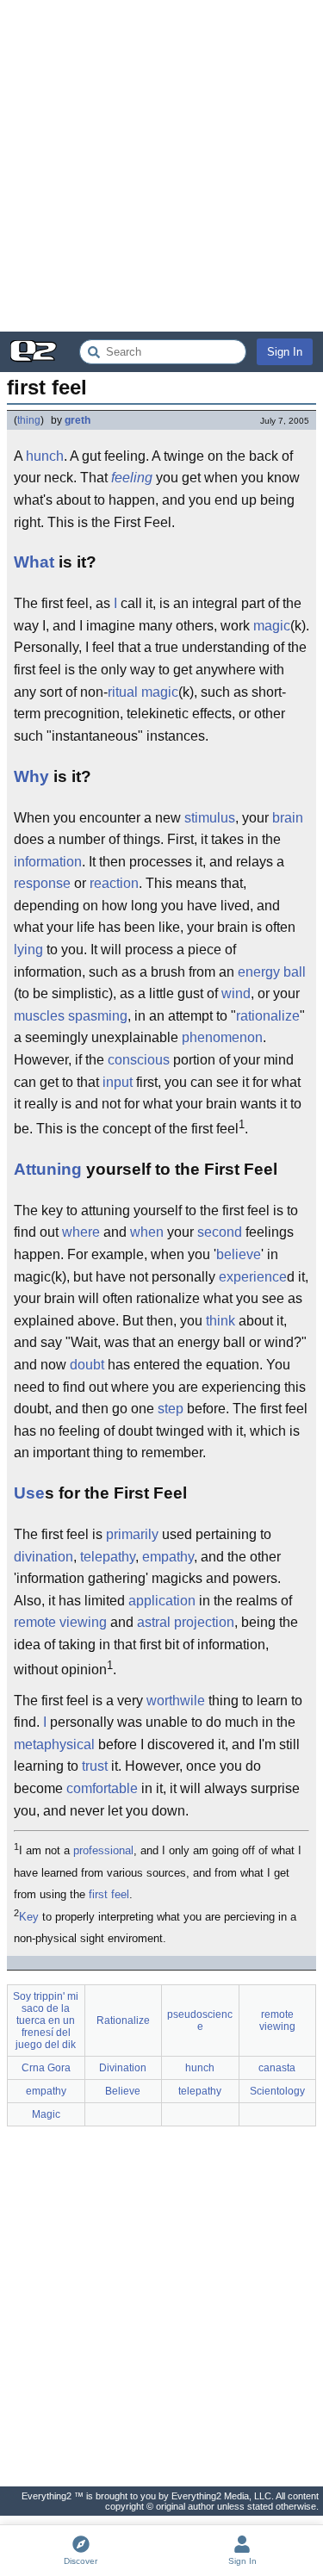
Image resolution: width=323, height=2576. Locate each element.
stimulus (210, 818)
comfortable (102, 1788)
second (220, 1232)
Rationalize (123, 2020)
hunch (45, 456)
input (118, 1082)
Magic (46, 2114)
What (34, 562)
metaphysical (54, 1744)
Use (29, 1493)
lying (28, 950)
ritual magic (143, 692)
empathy (168, 1557)
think (221, 1321)
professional (103, 1850)
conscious (139, 1060)
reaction (114, 883)
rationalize (268, 1016)
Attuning (48, 1169)
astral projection (186, 1622)
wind (236, 993)
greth (78, 420)
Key (29, 1917)
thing (29, 420)
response (42, 883)
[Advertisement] (161, 166)
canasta (277, 2068)
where (81, 1232)
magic (272, 626)
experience (253, 1277)
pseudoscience (200, 2020)
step (171, 1409)
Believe (123, 2091)
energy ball (272, 972)
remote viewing (60, 1622)
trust (95, 1766)
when (147, 1232)
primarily (132, 1534)
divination (43, 1557)
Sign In (285, 352)
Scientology (277, 2091)
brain (288, 818)
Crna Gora (46, 2068)
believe (239, 1254)
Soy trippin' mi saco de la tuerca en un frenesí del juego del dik (46, 2020)
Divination (123, 2068)
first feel (109, 1894)
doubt (87, 1365)
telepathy (108, 1557)
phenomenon (222, 1037)
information (48, 862)
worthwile (176, 1701)
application (162, 1601)
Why (31, 776)
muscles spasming (71, 1016)
